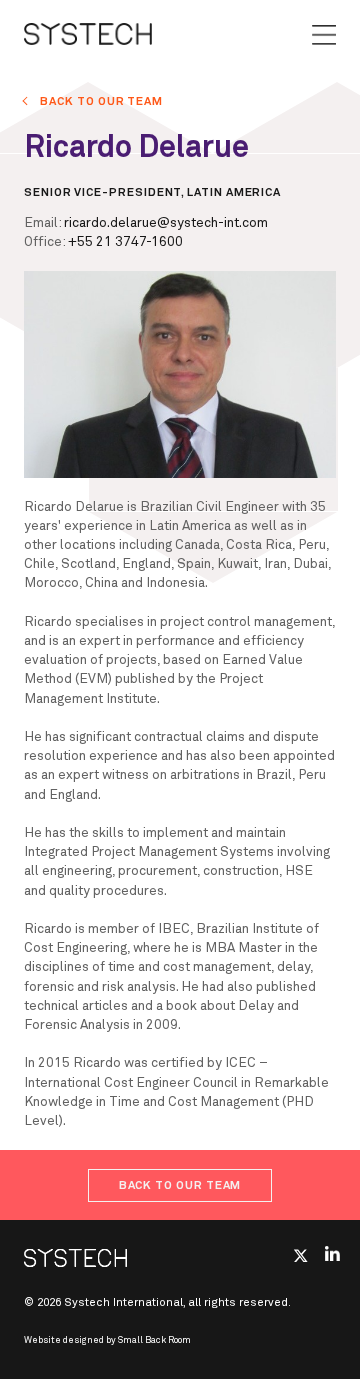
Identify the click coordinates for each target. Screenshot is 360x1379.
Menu (324, 35)
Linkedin (332, 1253)
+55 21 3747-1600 (125, 242)
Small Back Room (154, 1340)
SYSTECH (88, 33)
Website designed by (107, 1340)
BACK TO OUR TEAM (101, 101)
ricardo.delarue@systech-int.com (166, 223)
